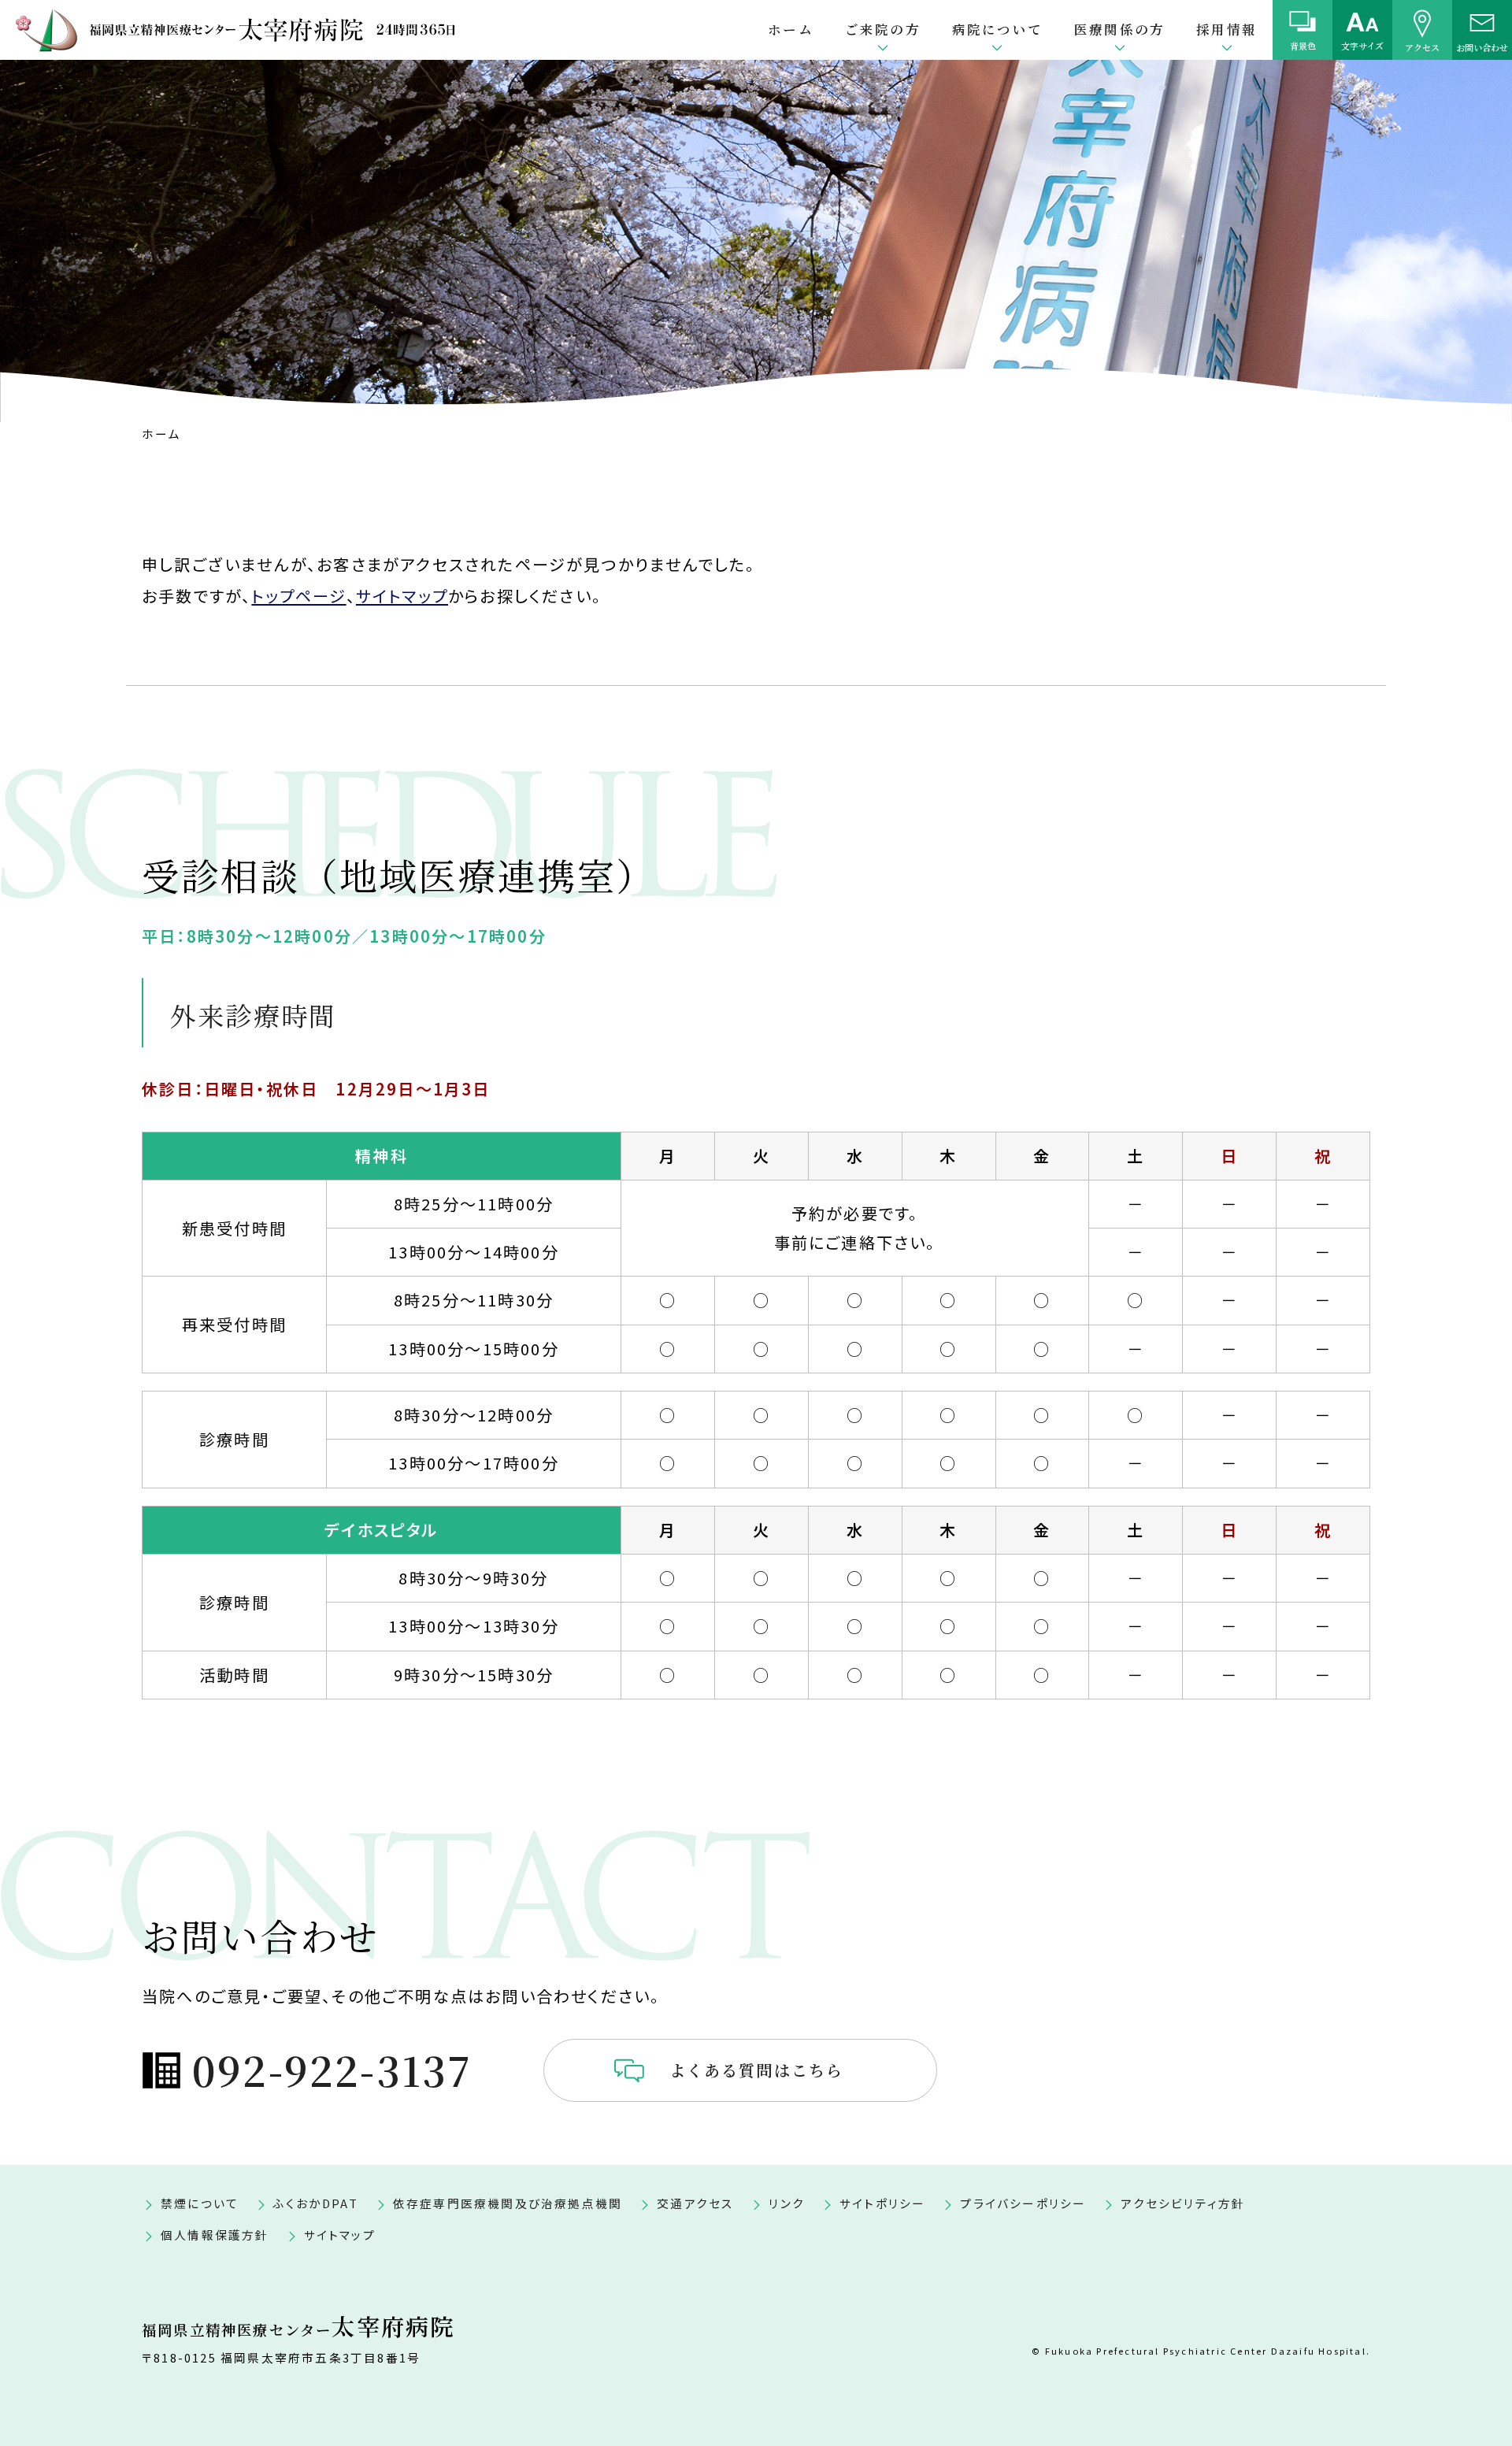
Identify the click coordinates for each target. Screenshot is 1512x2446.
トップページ (298, 596)
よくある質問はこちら (757, 2070)
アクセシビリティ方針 (1183, 2203)
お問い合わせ (1482, 46)
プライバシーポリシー (1023, 2203)
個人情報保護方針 (215, 2235)
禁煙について (200, 2203)
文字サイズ (1362, 46)
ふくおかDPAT (316, 2203)
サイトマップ (402, 596)
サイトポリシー (882, 2203)
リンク (787, 2203)
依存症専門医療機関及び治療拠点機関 (508, 2203)
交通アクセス (695, 2203)
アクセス (1422, 46)
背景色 (1303, 46)
